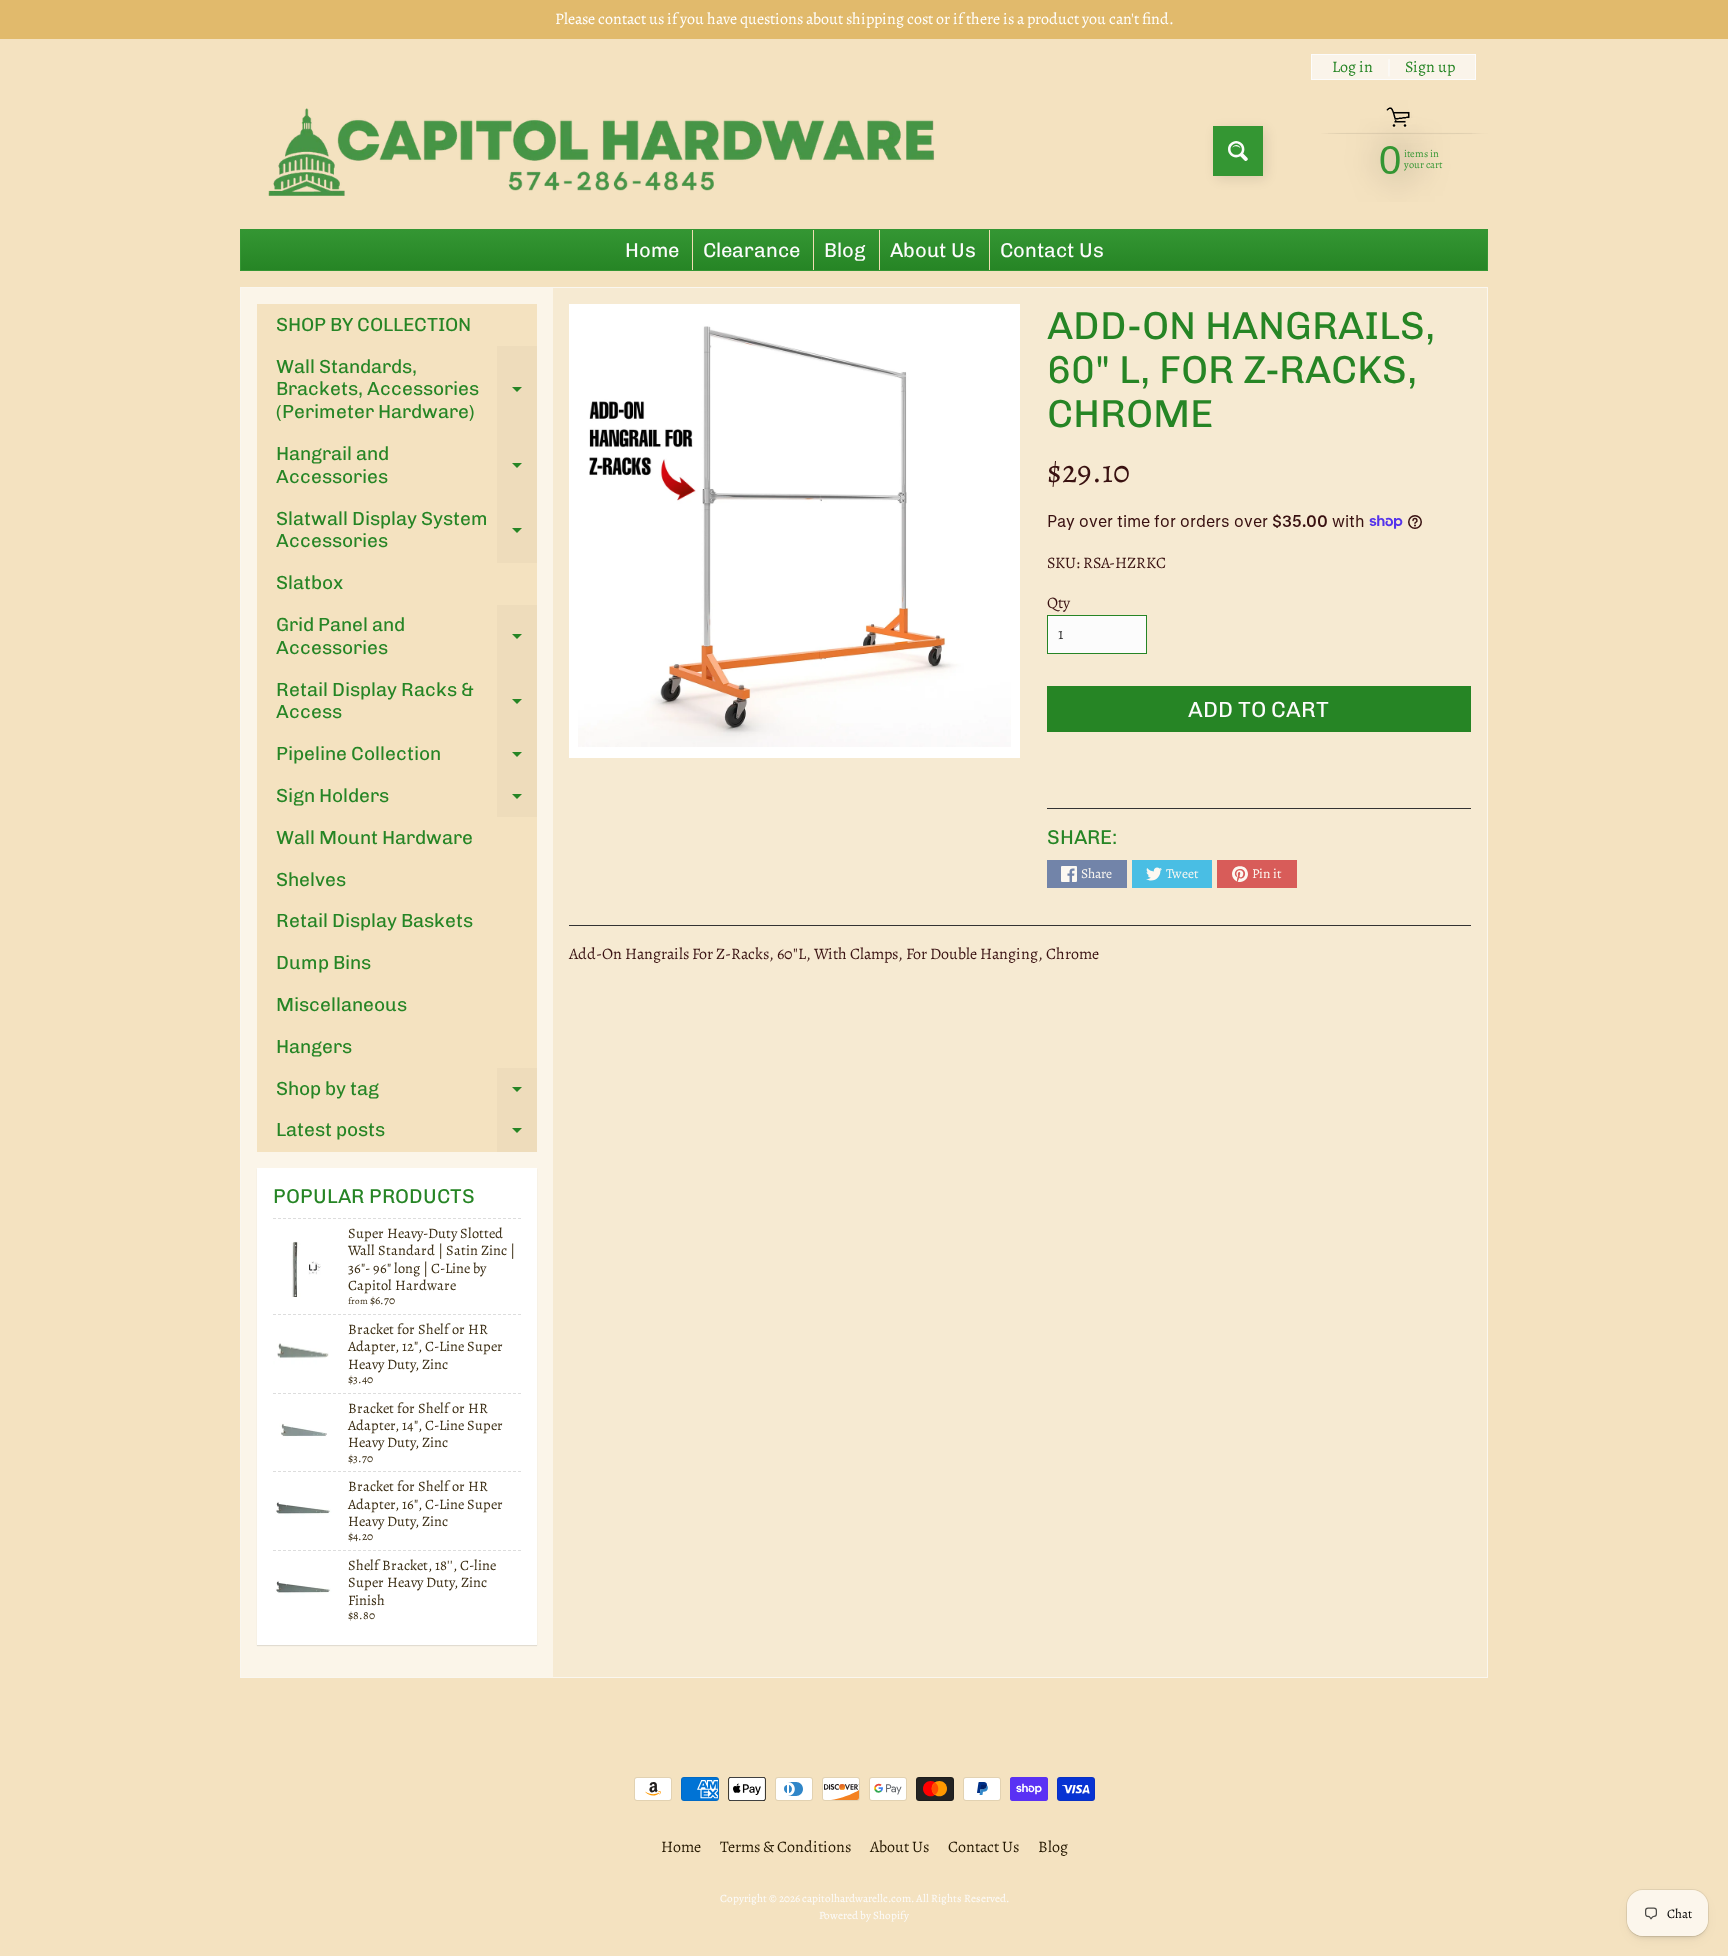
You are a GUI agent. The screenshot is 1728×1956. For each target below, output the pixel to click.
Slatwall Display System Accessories (406, 531)
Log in (1352, 67)
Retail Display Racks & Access (406, 702)
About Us (933, 250)
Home (652, 250)
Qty (1058, 603)
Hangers (314, 1046)
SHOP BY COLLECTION (373, 324)
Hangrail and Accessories (406, 466)
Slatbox (309, 582)
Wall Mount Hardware (374, 837)
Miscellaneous (341, 1004)
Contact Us (1052, 250)
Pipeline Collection (406, 758)
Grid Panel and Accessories (406, 637)
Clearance (751, 250)
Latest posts (406, 1134)
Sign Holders (406, 800)
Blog (845, 250)
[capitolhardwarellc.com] (607, 151)
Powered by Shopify (864, 1915)
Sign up (1430, 67)
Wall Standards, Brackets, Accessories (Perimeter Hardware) (406, 389)
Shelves (311, 879)
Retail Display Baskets (374, 920)
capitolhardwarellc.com (856, 1898)
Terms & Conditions (785, 1847)
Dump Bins (323, 962)
